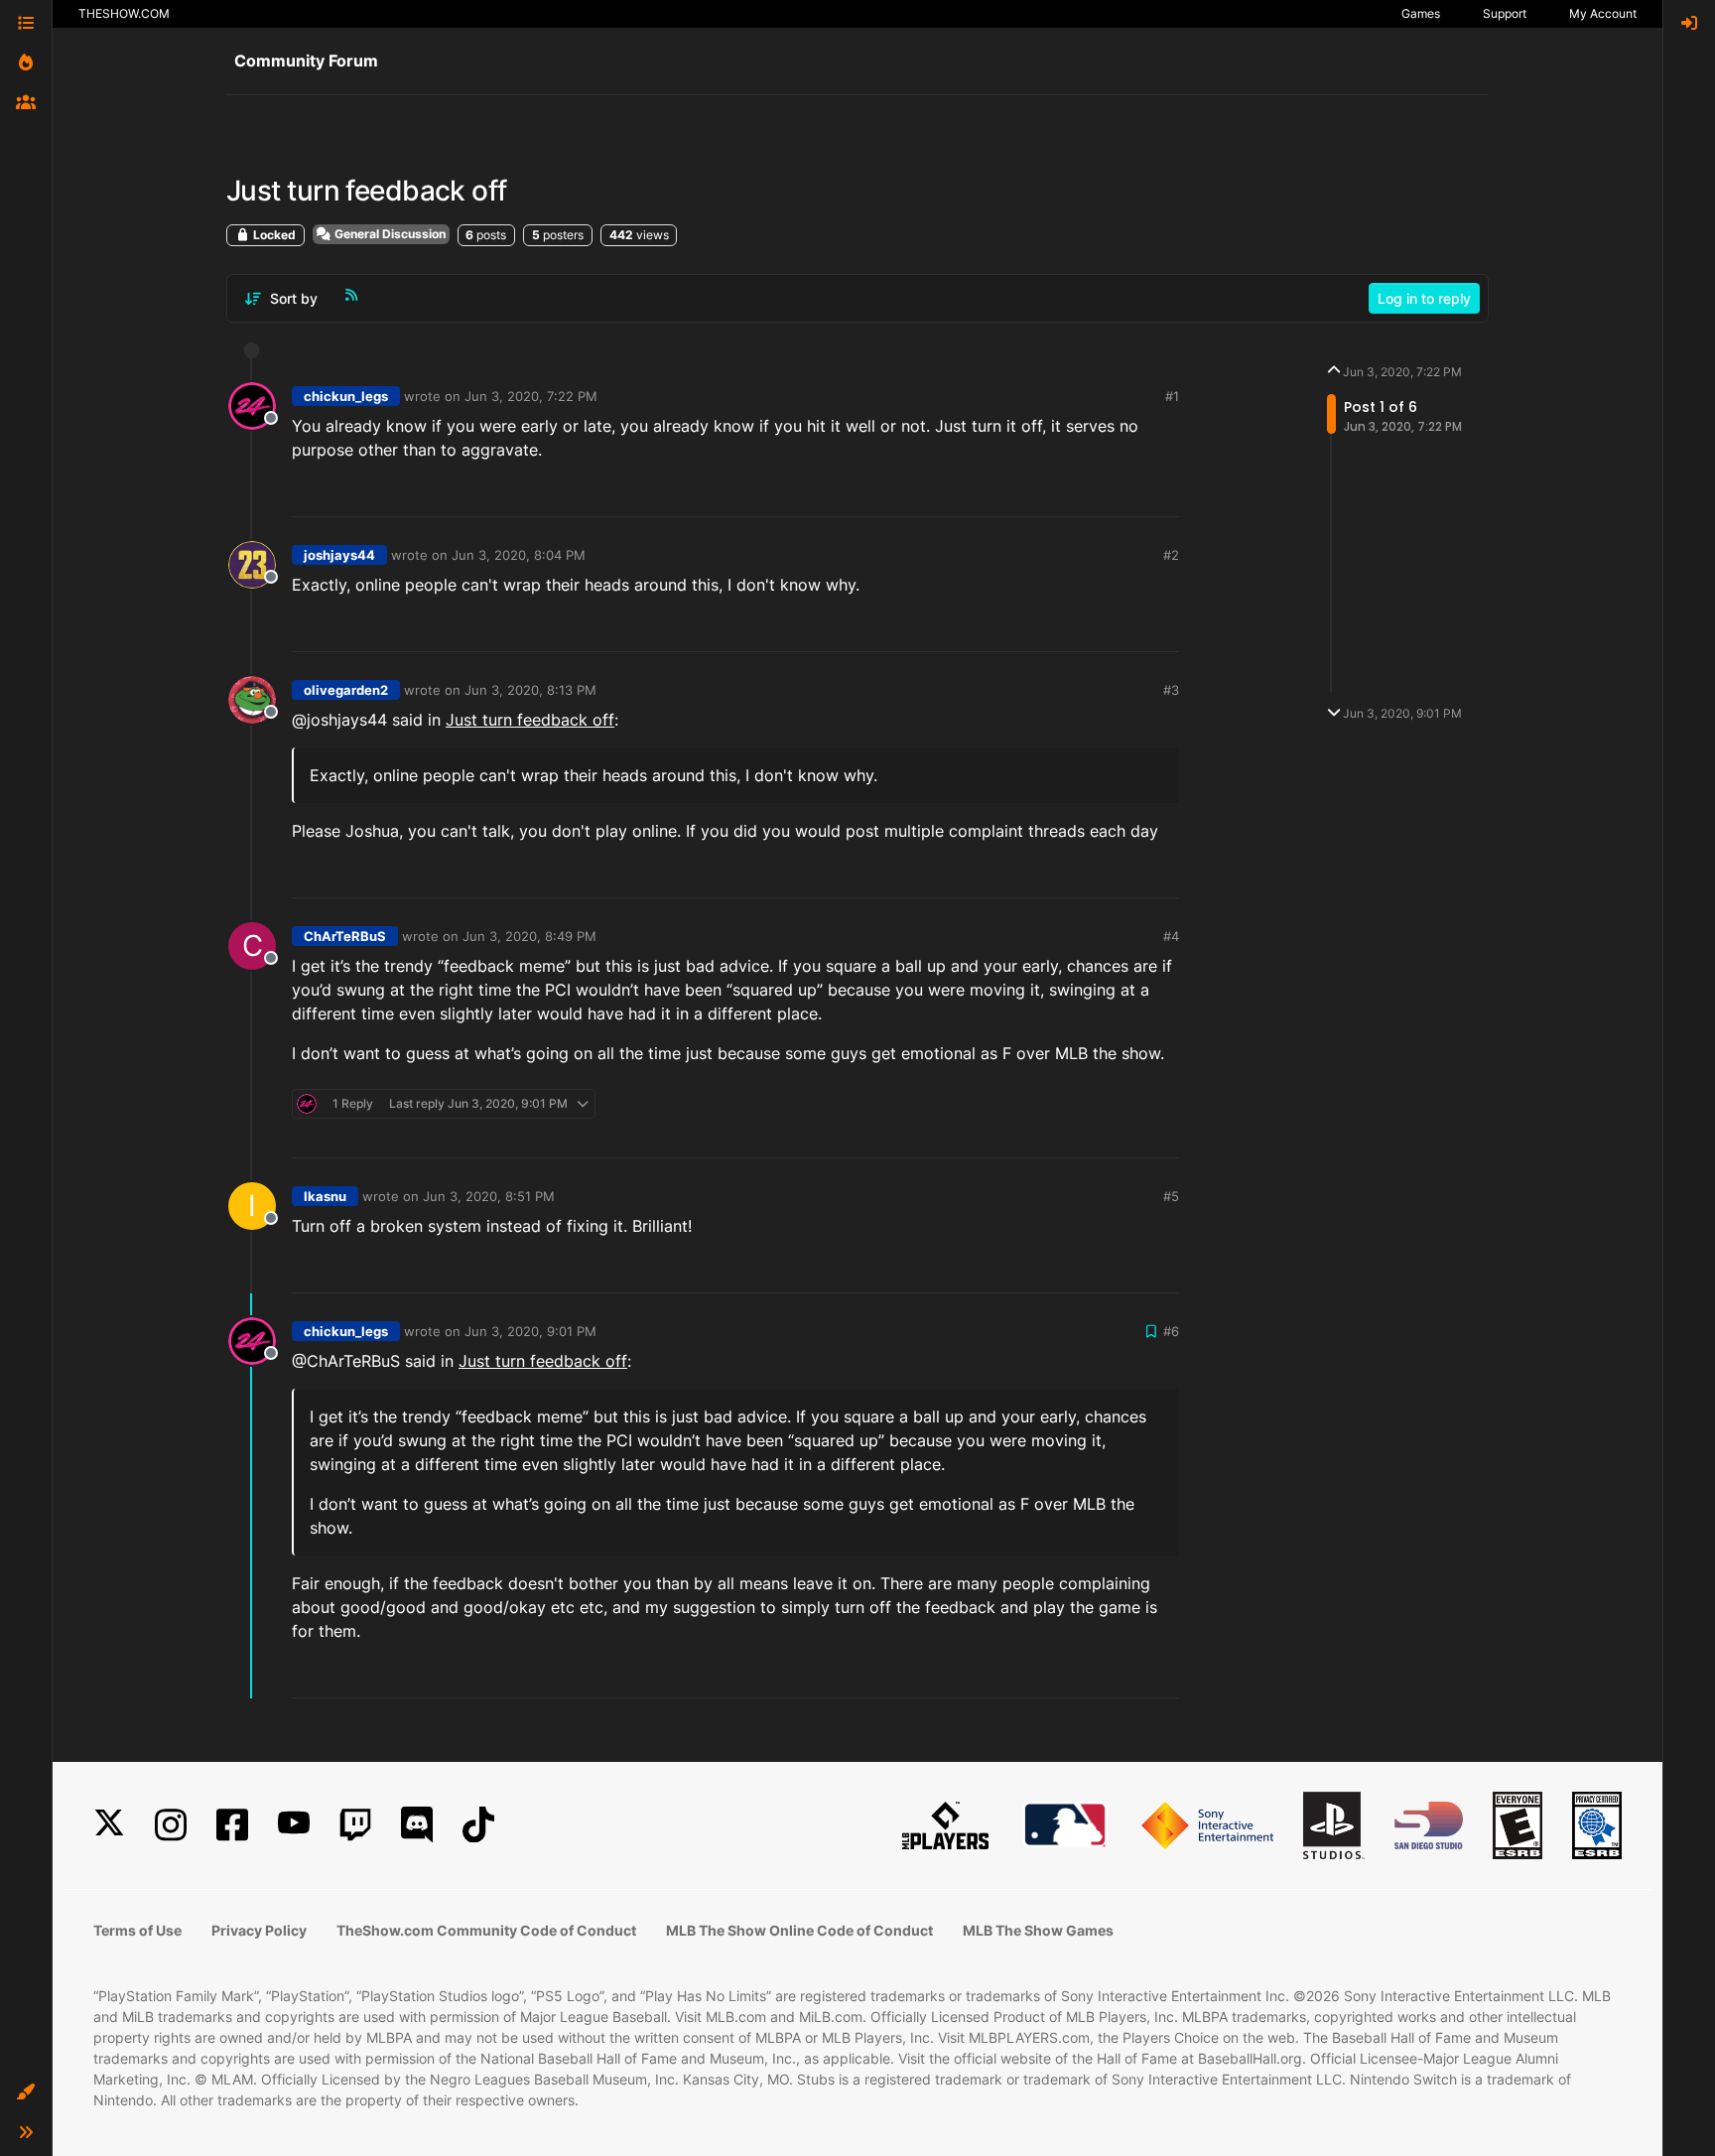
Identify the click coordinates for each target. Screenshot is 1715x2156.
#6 (1171, 1331)
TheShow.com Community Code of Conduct (486, 1930)
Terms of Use (137, 1930)
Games (1421, 13)
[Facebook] (232, 1825)
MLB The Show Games (1038, 1930)
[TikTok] (478, 1825)
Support (1505, 13)
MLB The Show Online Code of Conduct (799, 1930)
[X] (109, 1825)
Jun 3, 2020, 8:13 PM (530, 690)
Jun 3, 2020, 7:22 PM (531, 396)
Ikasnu (325, 1196)
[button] (26, 2092)
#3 (1171, 690)
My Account (1603, 13)
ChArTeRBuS (345, 936)
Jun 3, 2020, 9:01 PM (530, 1331)
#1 (1172, 396)
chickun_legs (346, 396)
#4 (1171, 936)
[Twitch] (355, 1825)
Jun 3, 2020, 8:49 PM (529, 936)
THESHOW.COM (124, 13)
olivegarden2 (346, 690)
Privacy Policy (259, 1930)
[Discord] (417, 1825)
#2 (1171, 555)
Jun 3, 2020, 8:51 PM (489, 1196)
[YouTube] (294, 1825)
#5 (1171, 1196)
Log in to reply (1424, 298)
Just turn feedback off (530, 720)
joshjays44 (339, 555)
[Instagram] (171, 1825)
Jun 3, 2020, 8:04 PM (519, 555)
